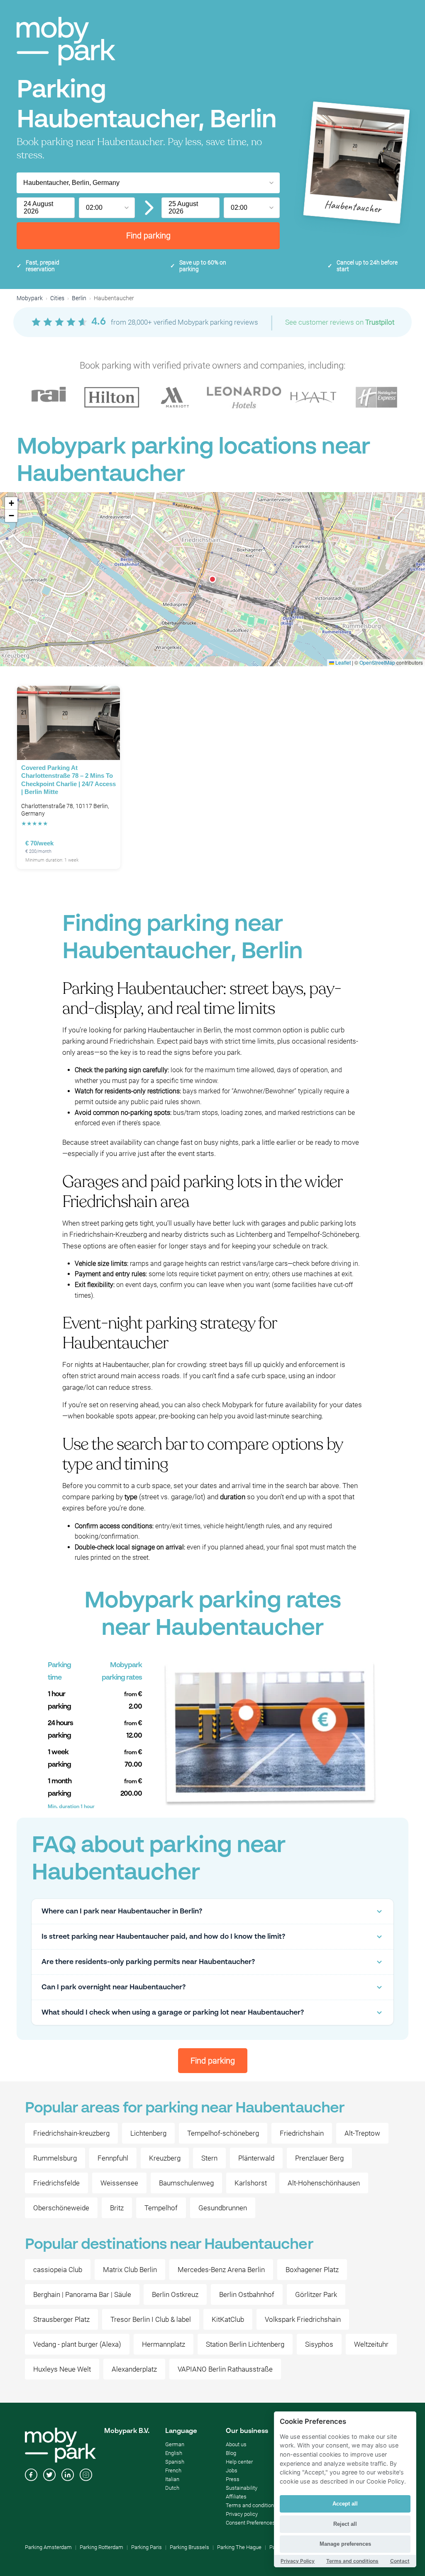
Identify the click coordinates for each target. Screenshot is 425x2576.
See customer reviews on (340, 322)
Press (233, 2479)
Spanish (175, 2462)
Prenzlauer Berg (319, 2158)
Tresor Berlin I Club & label (151, 2319)
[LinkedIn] (68, 2476)
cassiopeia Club (58, 2270)
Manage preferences (345, 2544)
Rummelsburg (55, 2158)
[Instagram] (86, 2476)
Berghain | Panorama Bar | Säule (82, 2294)
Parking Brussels (189, 2547)
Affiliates (236, 2497)
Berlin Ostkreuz (175, 2294)
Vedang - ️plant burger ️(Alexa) (77, 2344)
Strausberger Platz (61, 2319)
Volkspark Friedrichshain (303, 2319)
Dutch (172, 2488)
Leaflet (342, 662)
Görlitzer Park (316, 2294)
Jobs (232, 2470)
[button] (212, 579)
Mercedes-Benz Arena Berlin (221, 2270)
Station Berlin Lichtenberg (245, 2344)
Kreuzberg (165, 2158)
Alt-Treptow (362, 2133)
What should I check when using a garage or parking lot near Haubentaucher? (173, 2013)
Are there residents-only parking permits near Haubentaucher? (148, 1962)
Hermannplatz (164, 2344)
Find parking (148, 236)
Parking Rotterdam (101, 2547)
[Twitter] (49, 2476)
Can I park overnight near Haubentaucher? (114, 1987)
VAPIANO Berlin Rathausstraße (225, 2369)
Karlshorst (251, 2183)
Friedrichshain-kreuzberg (71, 2133)
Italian (172, 2479)
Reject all (345, 2524)
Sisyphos (319, 2344)
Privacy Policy (298, 2561)
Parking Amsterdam (48, 2547)
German (175, 2444)
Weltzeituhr (371, 2344)
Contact (400, 2561)
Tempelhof (161, 2208)
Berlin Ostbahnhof (247, 2294)
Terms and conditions (251, 2505)
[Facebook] (31, 2476)
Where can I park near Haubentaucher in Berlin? (122, 1912)
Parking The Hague (239, 2547)
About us (236, 2444)
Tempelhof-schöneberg (223, 2133)
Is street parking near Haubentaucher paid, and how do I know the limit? (163, 1937)
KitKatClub (228, 2319)
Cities (57, 298)
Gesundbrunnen (223, 2208)
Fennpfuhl (113, 2158)
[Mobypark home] (66, 41)
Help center (239, 2462)
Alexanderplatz (134, 2369)
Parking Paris (147, 2547)
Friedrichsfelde (56, 2183)
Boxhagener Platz (312, 2270)
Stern (209, 2158)
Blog (231, 2453)
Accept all (345, 2504)
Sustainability (242, 2488)
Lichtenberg (148, 2133)
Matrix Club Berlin (130, 2270)
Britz (117, 2208)
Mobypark (30, 298)
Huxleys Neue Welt (62, 2369)
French (173, 2470)
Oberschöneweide (61, 2208)
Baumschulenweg (186, 2183)
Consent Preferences (250, 2523)
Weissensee (119, 2183)
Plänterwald (256, 2158)
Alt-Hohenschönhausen (324, 2183)
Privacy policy (242, 2514)
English (174, 2453)
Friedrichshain (302, 2133)
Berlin (79, 298)
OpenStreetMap (377, 662)
